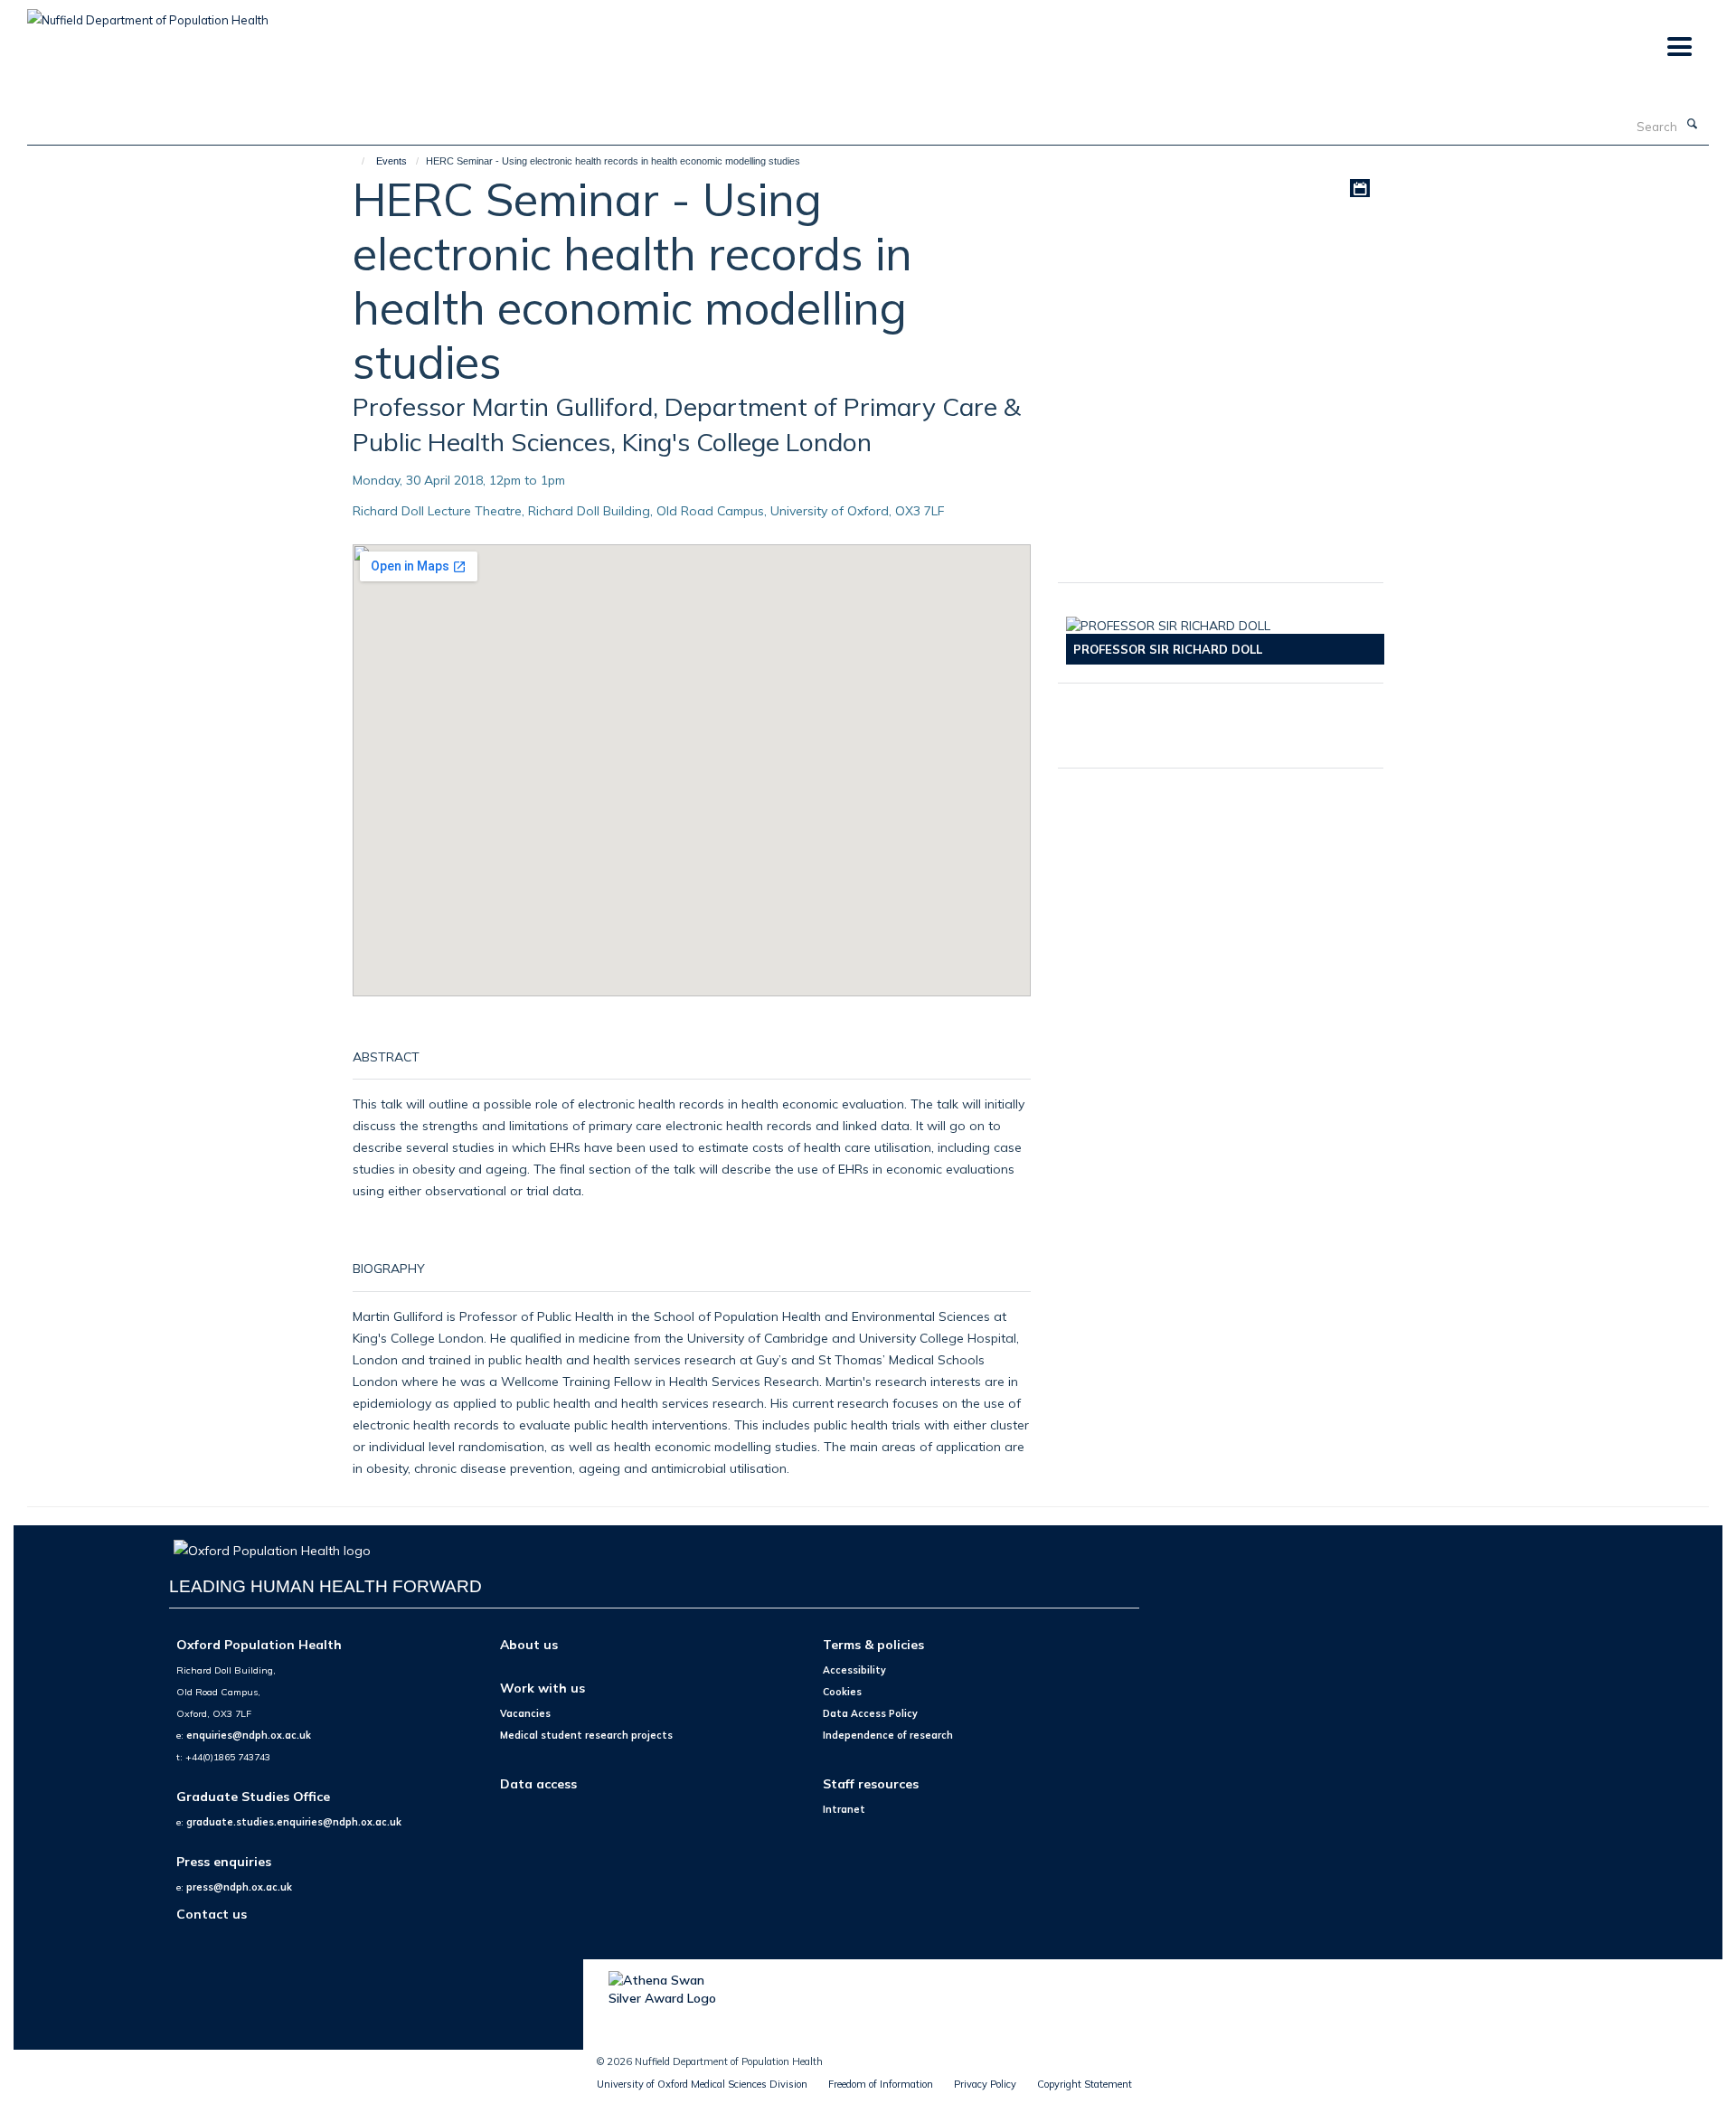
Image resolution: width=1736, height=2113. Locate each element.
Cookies (842, 1692)
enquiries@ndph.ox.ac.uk (249, 1735)
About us (529, 1644)
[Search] (1692, 125)
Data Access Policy (870, 1713)
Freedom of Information (881, 2084)
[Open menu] (1679, 47)
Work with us (542, 1688)
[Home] (355, 161)
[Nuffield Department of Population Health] (148, 14)
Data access (538, 1783)
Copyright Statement (1085, 2084)
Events (392, 161)
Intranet (844, 1809)
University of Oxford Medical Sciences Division (702, 2084)
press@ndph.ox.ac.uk (239, 1887)
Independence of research (888, 1735)
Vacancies (525, 1713)
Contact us (212, 1914)
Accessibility (854, 1670)
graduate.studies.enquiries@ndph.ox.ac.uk (294, 1822)
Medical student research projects (586, 1735)
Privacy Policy (985, 2084)
